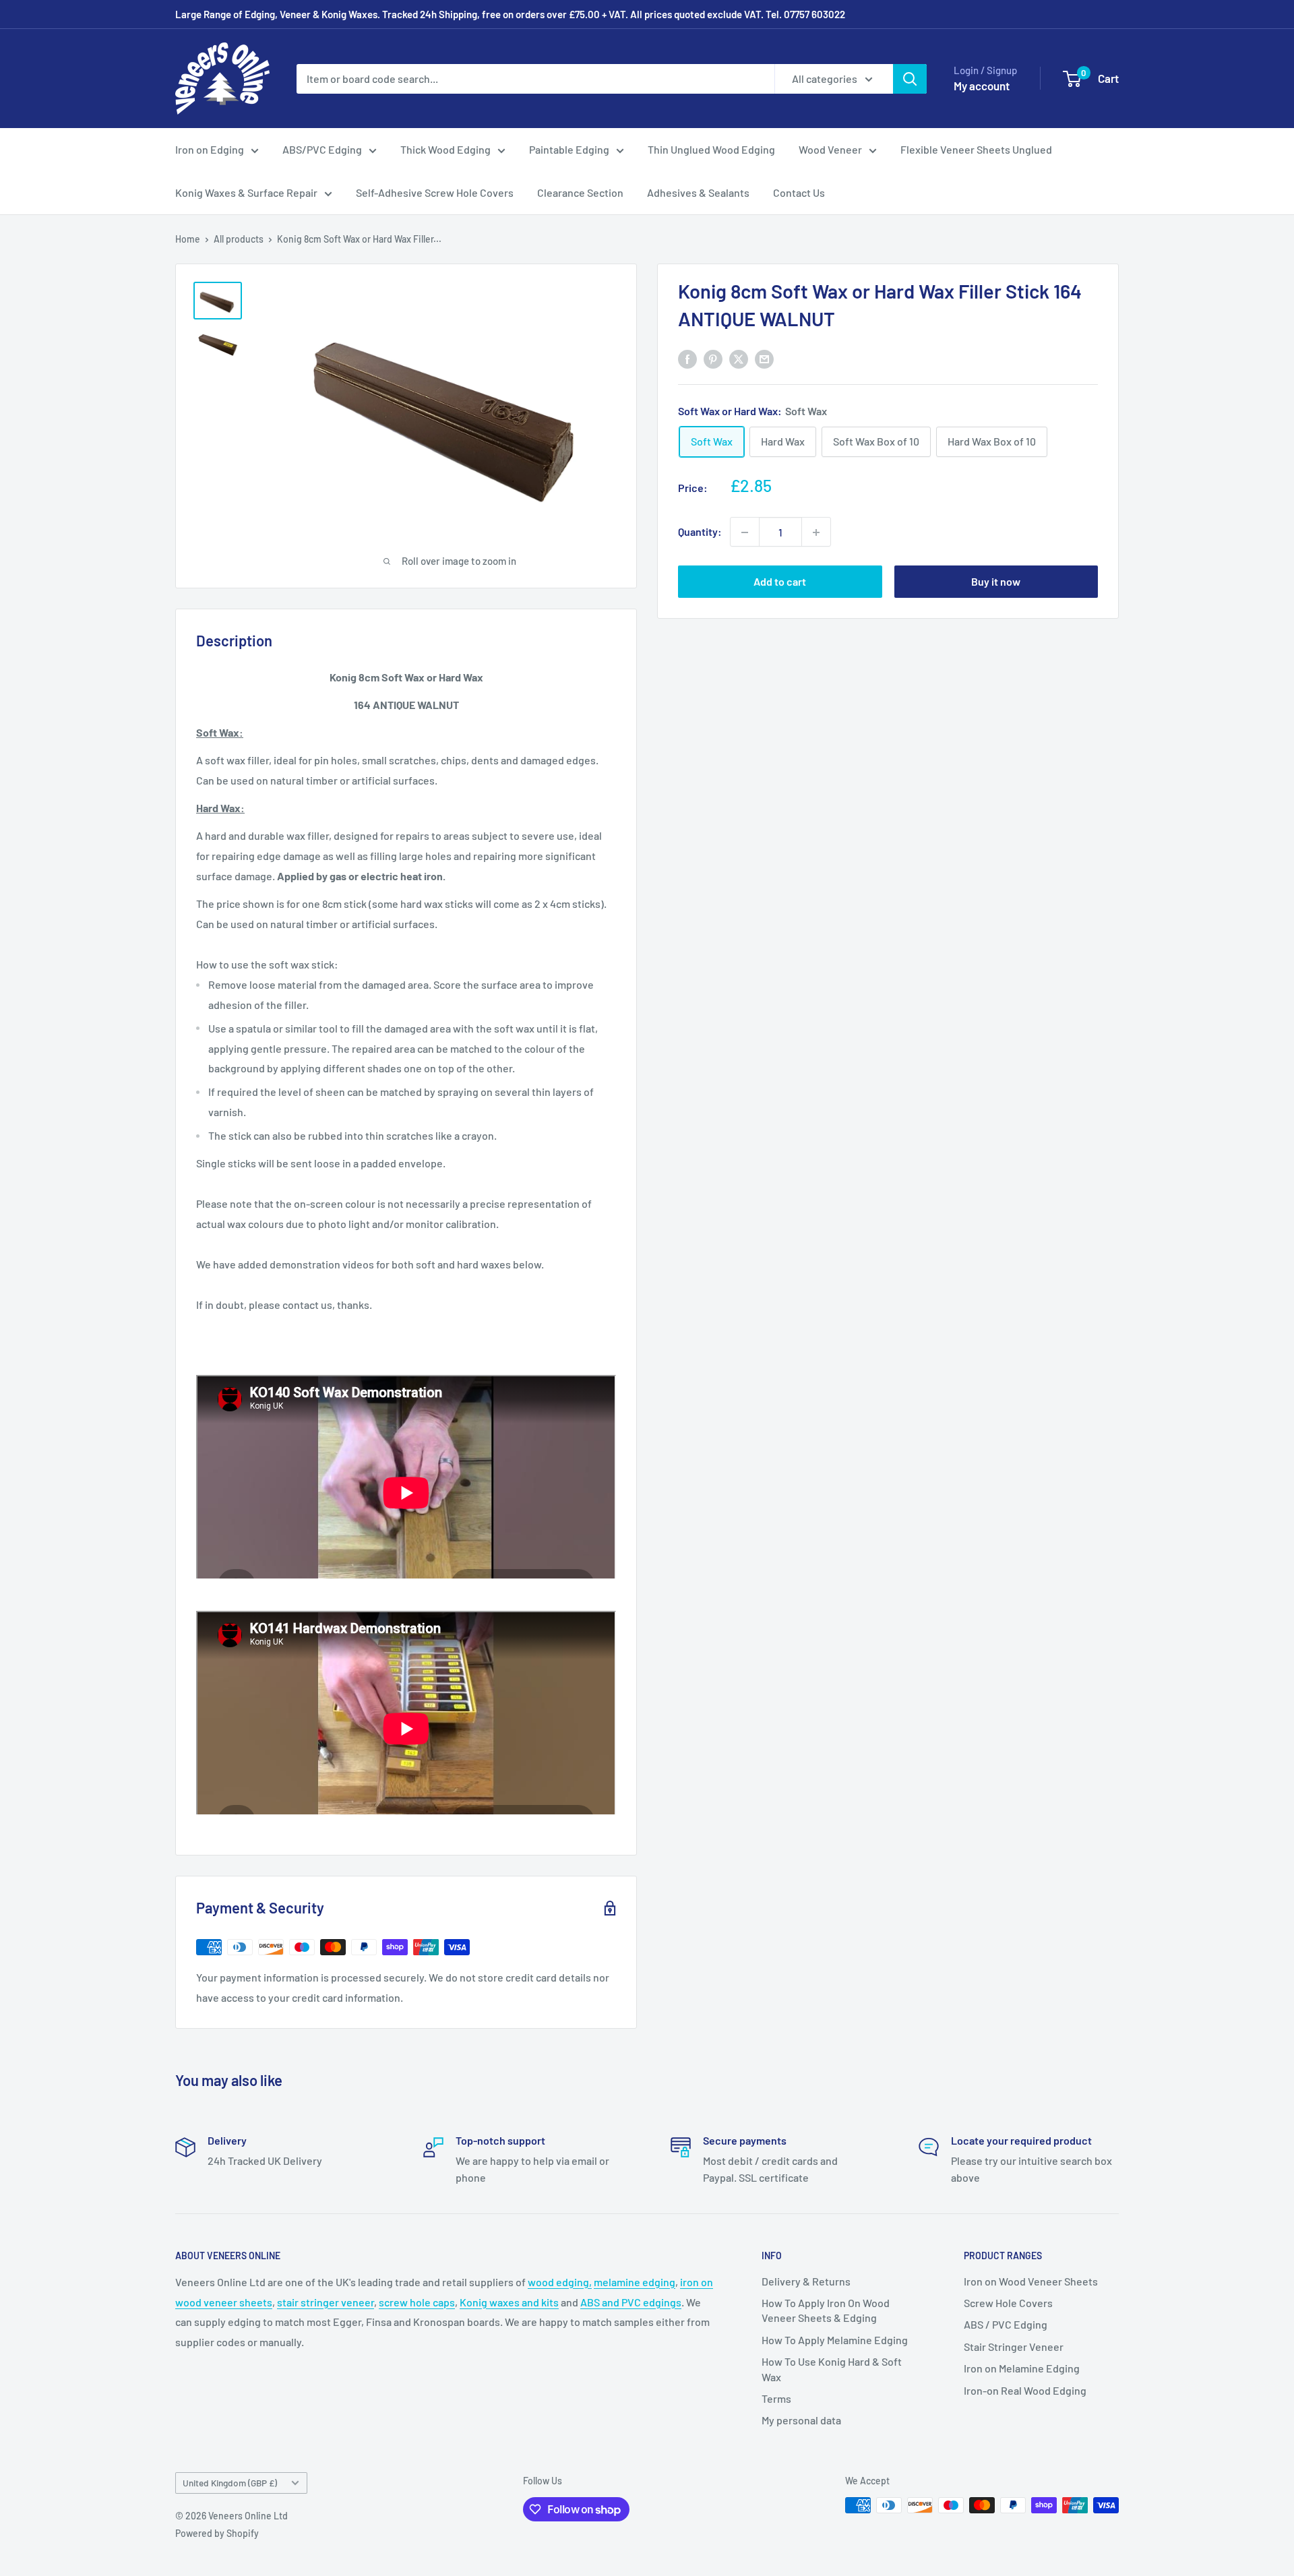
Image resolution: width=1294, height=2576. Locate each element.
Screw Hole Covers (1008, 2303)
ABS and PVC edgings (631, 2302)
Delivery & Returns (806, 2281)
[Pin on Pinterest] (713, 358)
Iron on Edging (210, 149)
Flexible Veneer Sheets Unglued (976, 149)
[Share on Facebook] (687, 358)
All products (239, 239)
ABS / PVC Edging (1006, 2324)
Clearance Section (580, 192)
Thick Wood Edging (445, 149)
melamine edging (635, 2282)
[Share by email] (764, 358)
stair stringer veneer (326, 2302)
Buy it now (996, 582)
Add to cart (780, 582)
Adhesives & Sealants (698, 192)
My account (982, 86)
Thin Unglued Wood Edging (711, 149)
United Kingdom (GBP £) (230, 2483)
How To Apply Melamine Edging (835, 2340)
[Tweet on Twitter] (739, 358)
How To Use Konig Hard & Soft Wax (832, 2369)
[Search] (910, 79)
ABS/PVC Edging (322, 149)
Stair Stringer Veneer (1014, 2347)
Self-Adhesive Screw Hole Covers (435, 192)
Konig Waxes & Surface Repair (246, 192)
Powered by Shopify (217, 2533)
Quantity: (700, 532)
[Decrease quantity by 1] (745, 532)
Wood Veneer (830, 149)
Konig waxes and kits (509, 2302)
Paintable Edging (569, 149)
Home (188, 239)
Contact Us (799, 192)
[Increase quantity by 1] (816, 532)
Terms (776, 2398)
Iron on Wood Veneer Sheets (1031, 2281)
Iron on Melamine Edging (1022, 2368)
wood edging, (560, 2282)
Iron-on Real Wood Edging (1025, 2390)
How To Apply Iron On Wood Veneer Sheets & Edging (826, 2310)
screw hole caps (417, 2302)
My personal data (801, 2420)
